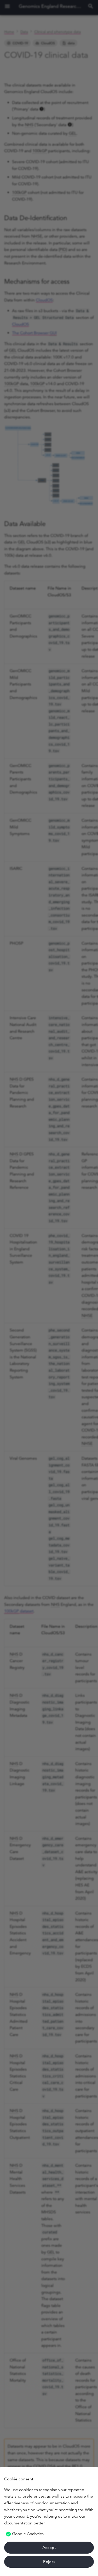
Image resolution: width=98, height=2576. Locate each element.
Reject (49, 2562)
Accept (49, 2547)
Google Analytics (28, 2534)
